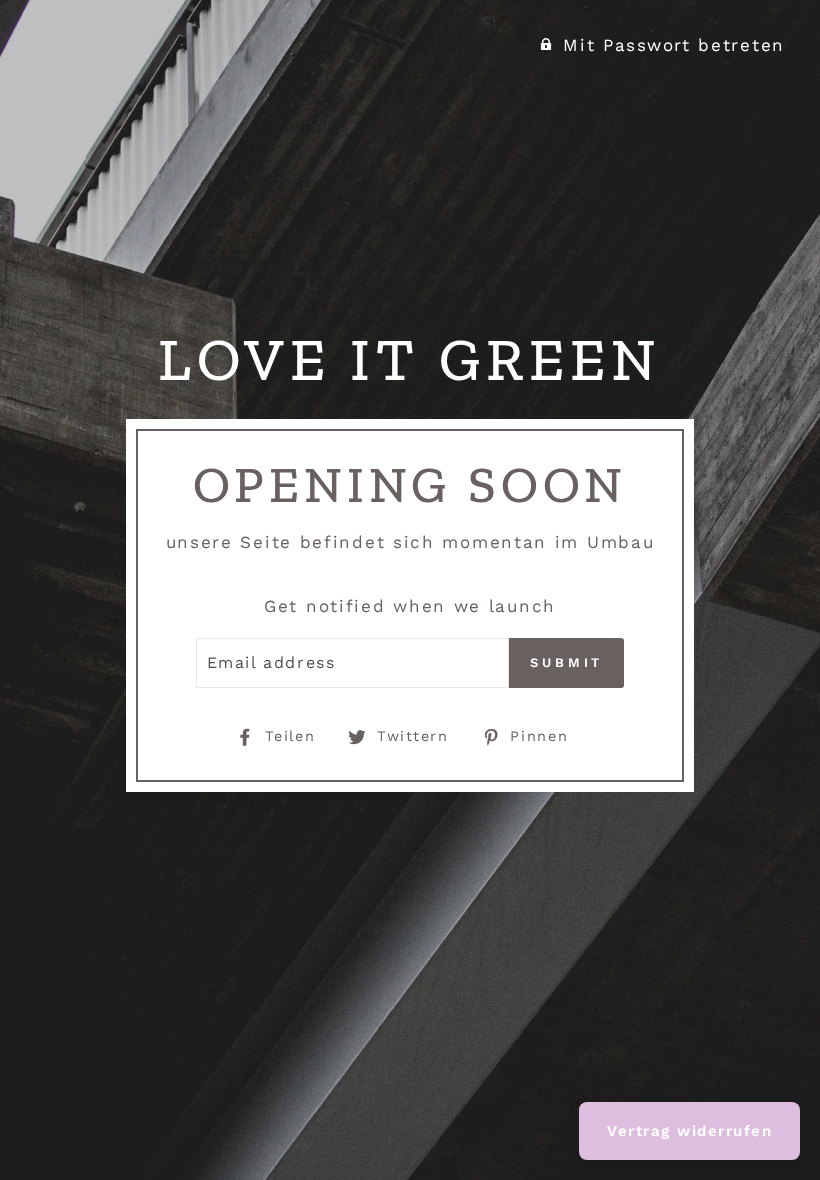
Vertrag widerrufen (689, 1131)
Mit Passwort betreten (674, 45)
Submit (566, 662)
